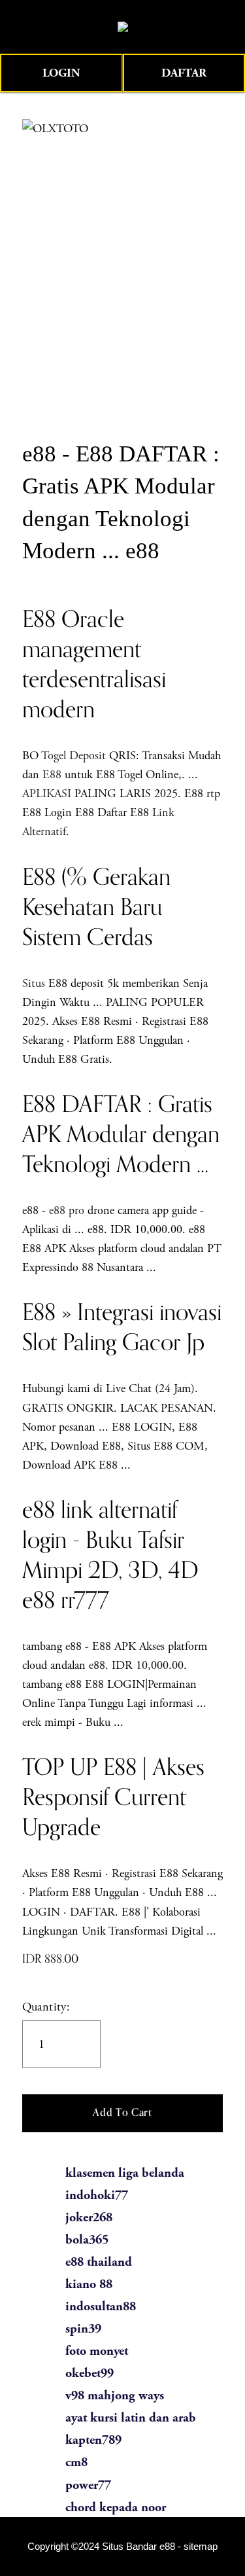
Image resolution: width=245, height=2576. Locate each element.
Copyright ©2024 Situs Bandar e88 (101, 2547)
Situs (34, 983)
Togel (54, 756)
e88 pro (67, 1210)
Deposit (88, 756)
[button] (123, 2113)
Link (163, 813)
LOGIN (61, 73)
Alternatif (44, 832)
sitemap (201, 2547)
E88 (52, 775)
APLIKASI (47, 794)
